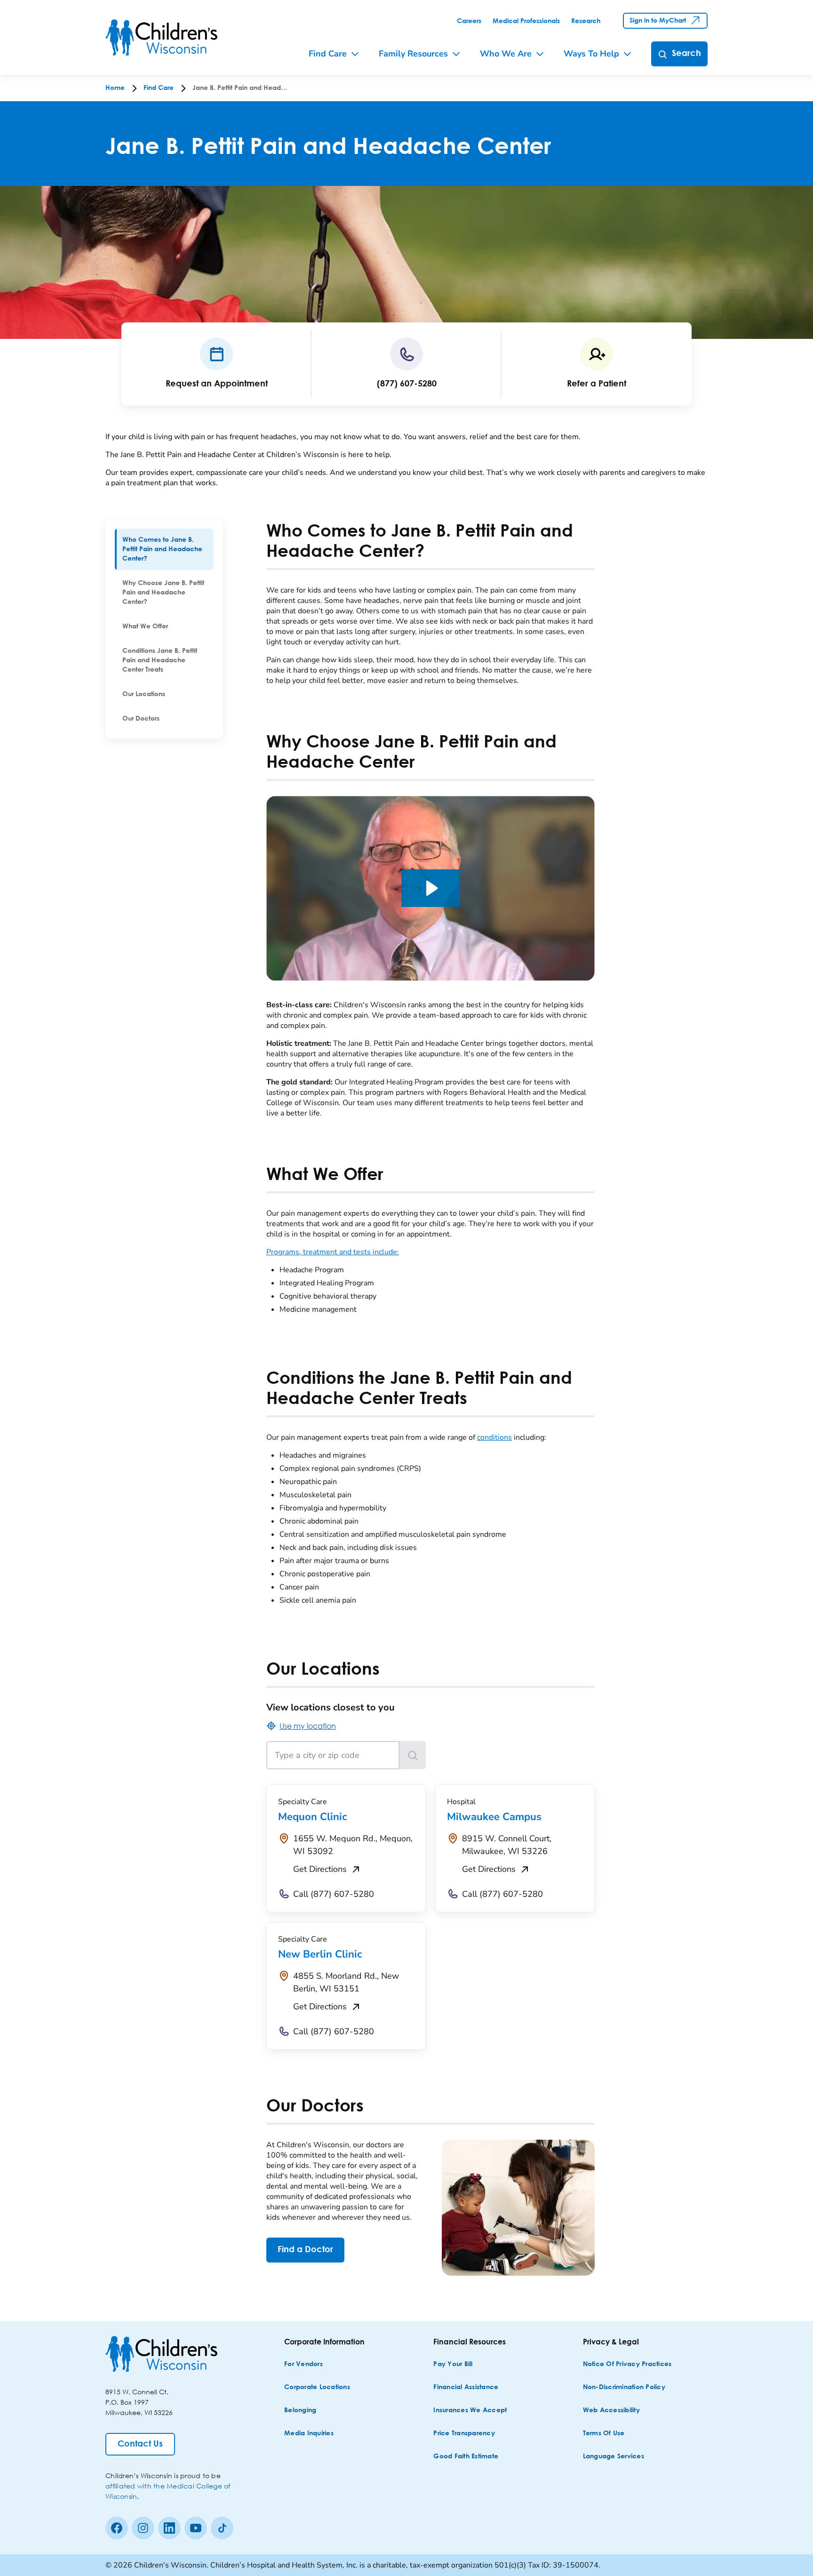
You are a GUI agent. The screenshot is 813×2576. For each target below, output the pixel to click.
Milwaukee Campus (494, 1817)
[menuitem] (164, 549)
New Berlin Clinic (320, 1954)
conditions (494, 1437)
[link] (469, 21)
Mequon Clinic (312, 1817)
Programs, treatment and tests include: (333, 1252)
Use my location (308, 1726)
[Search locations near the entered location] (413, 1755)
